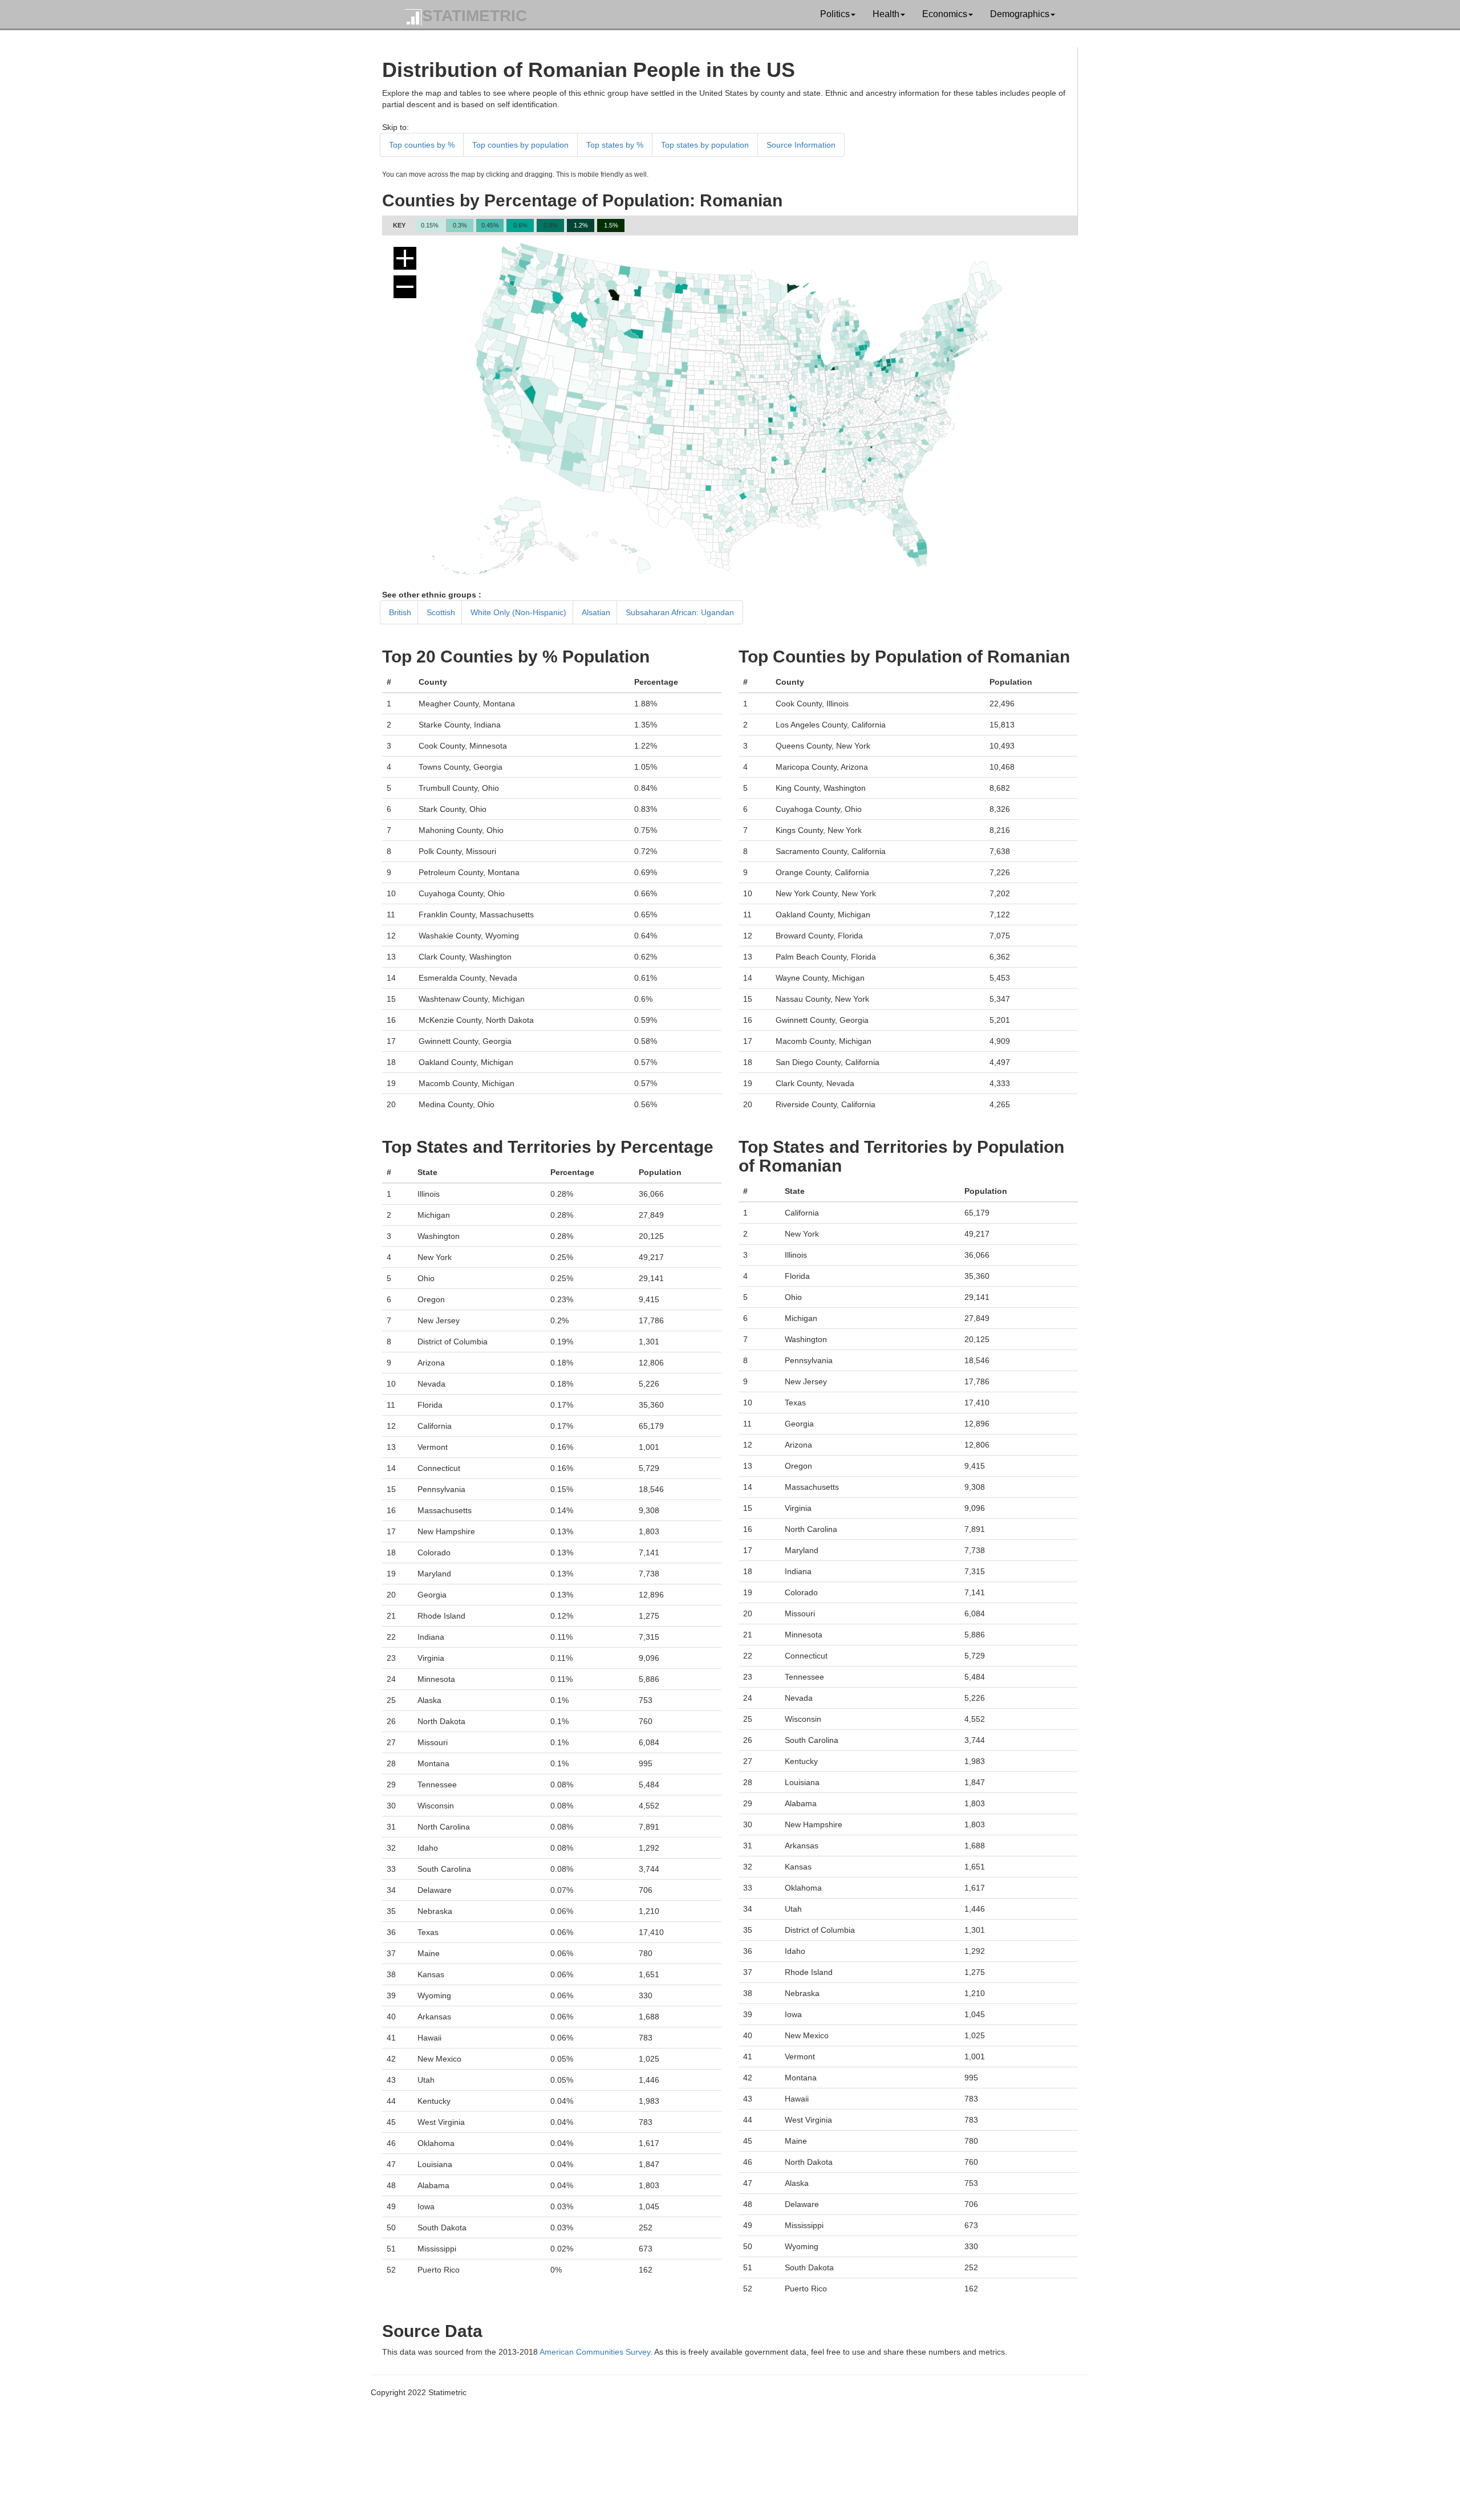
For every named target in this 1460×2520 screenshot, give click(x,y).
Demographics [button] (1020, 14)
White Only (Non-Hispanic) (518, 612)
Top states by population (705, 145)
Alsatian (596, 612)
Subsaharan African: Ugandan (680, 612)
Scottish (441, 612)
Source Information (801, 145)
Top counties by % (422, 145)
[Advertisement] (716, 2437)
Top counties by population (520, 145)
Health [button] (886, 14)
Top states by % (615, 145)
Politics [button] (835, 14)
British (400, 612)
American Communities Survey (595, 2352)
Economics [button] (945, 14)
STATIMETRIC (474, 16)
